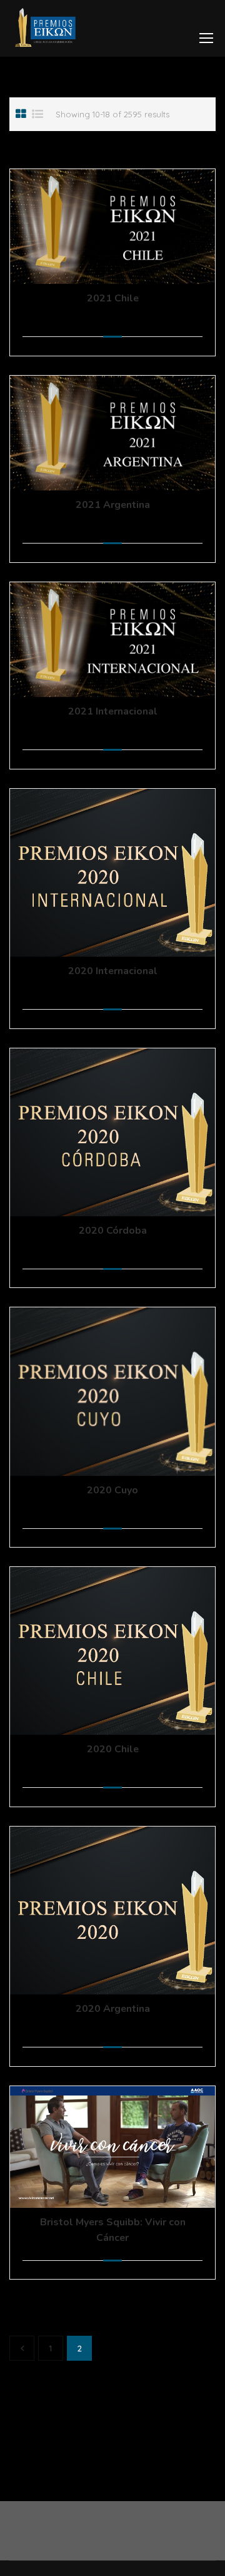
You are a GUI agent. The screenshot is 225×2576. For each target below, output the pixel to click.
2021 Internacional (113, 711)
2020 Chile (113, 1749)
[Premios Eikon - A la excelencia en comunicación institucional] (45, 32)
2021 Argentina (113, 505)
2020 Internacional (113, 971)
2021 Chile (113, 298)
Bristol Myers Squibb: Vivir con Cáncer (113, 2230)
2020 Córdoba (113, 1231)
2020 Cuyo (112, 1490)
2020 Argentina (113, 2009)
